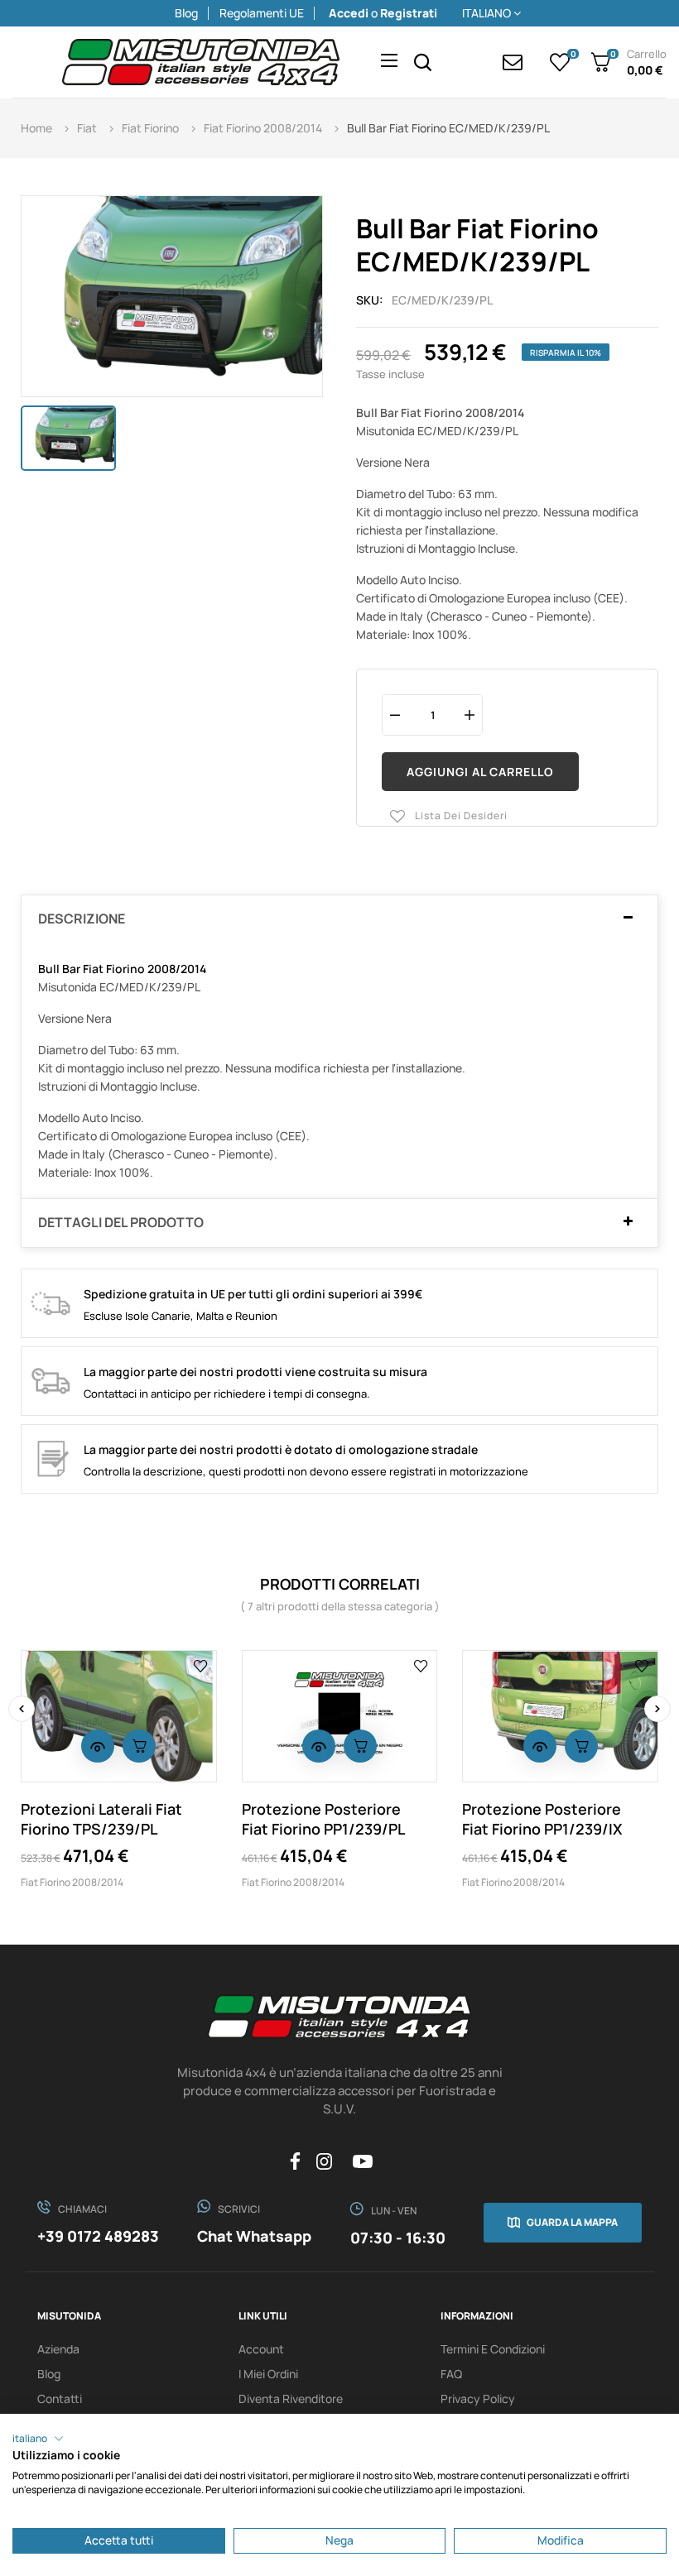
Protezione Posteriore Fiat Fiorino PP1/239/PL (323, 1819)
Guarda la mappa (572, 2222)
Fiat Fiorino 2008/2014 (72, 1882)
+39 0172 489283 (98, 2236)
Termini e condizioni (493, 2349)
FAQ (451, 2374)
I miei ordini (268, 2374)
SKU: (370, 300)
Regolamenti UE (262, 13)
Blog (186, 13)
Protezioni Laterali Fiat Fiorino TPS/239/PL (101, 1819)
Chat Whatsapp (254, 2236)
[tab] (339, 919)
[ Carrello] (139, 1746)
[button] (38, 2439)
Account (261, 2349)
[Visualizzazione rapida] (98, 1746)
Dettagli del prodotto (121, 1223)
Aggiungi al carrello (480, 772)
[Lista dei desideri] (201, 1666)
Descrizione (82, 919)
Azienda (58, 2349)
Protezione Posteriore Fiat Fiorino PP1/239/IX (542, 1819)
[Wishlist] (560, 62)
